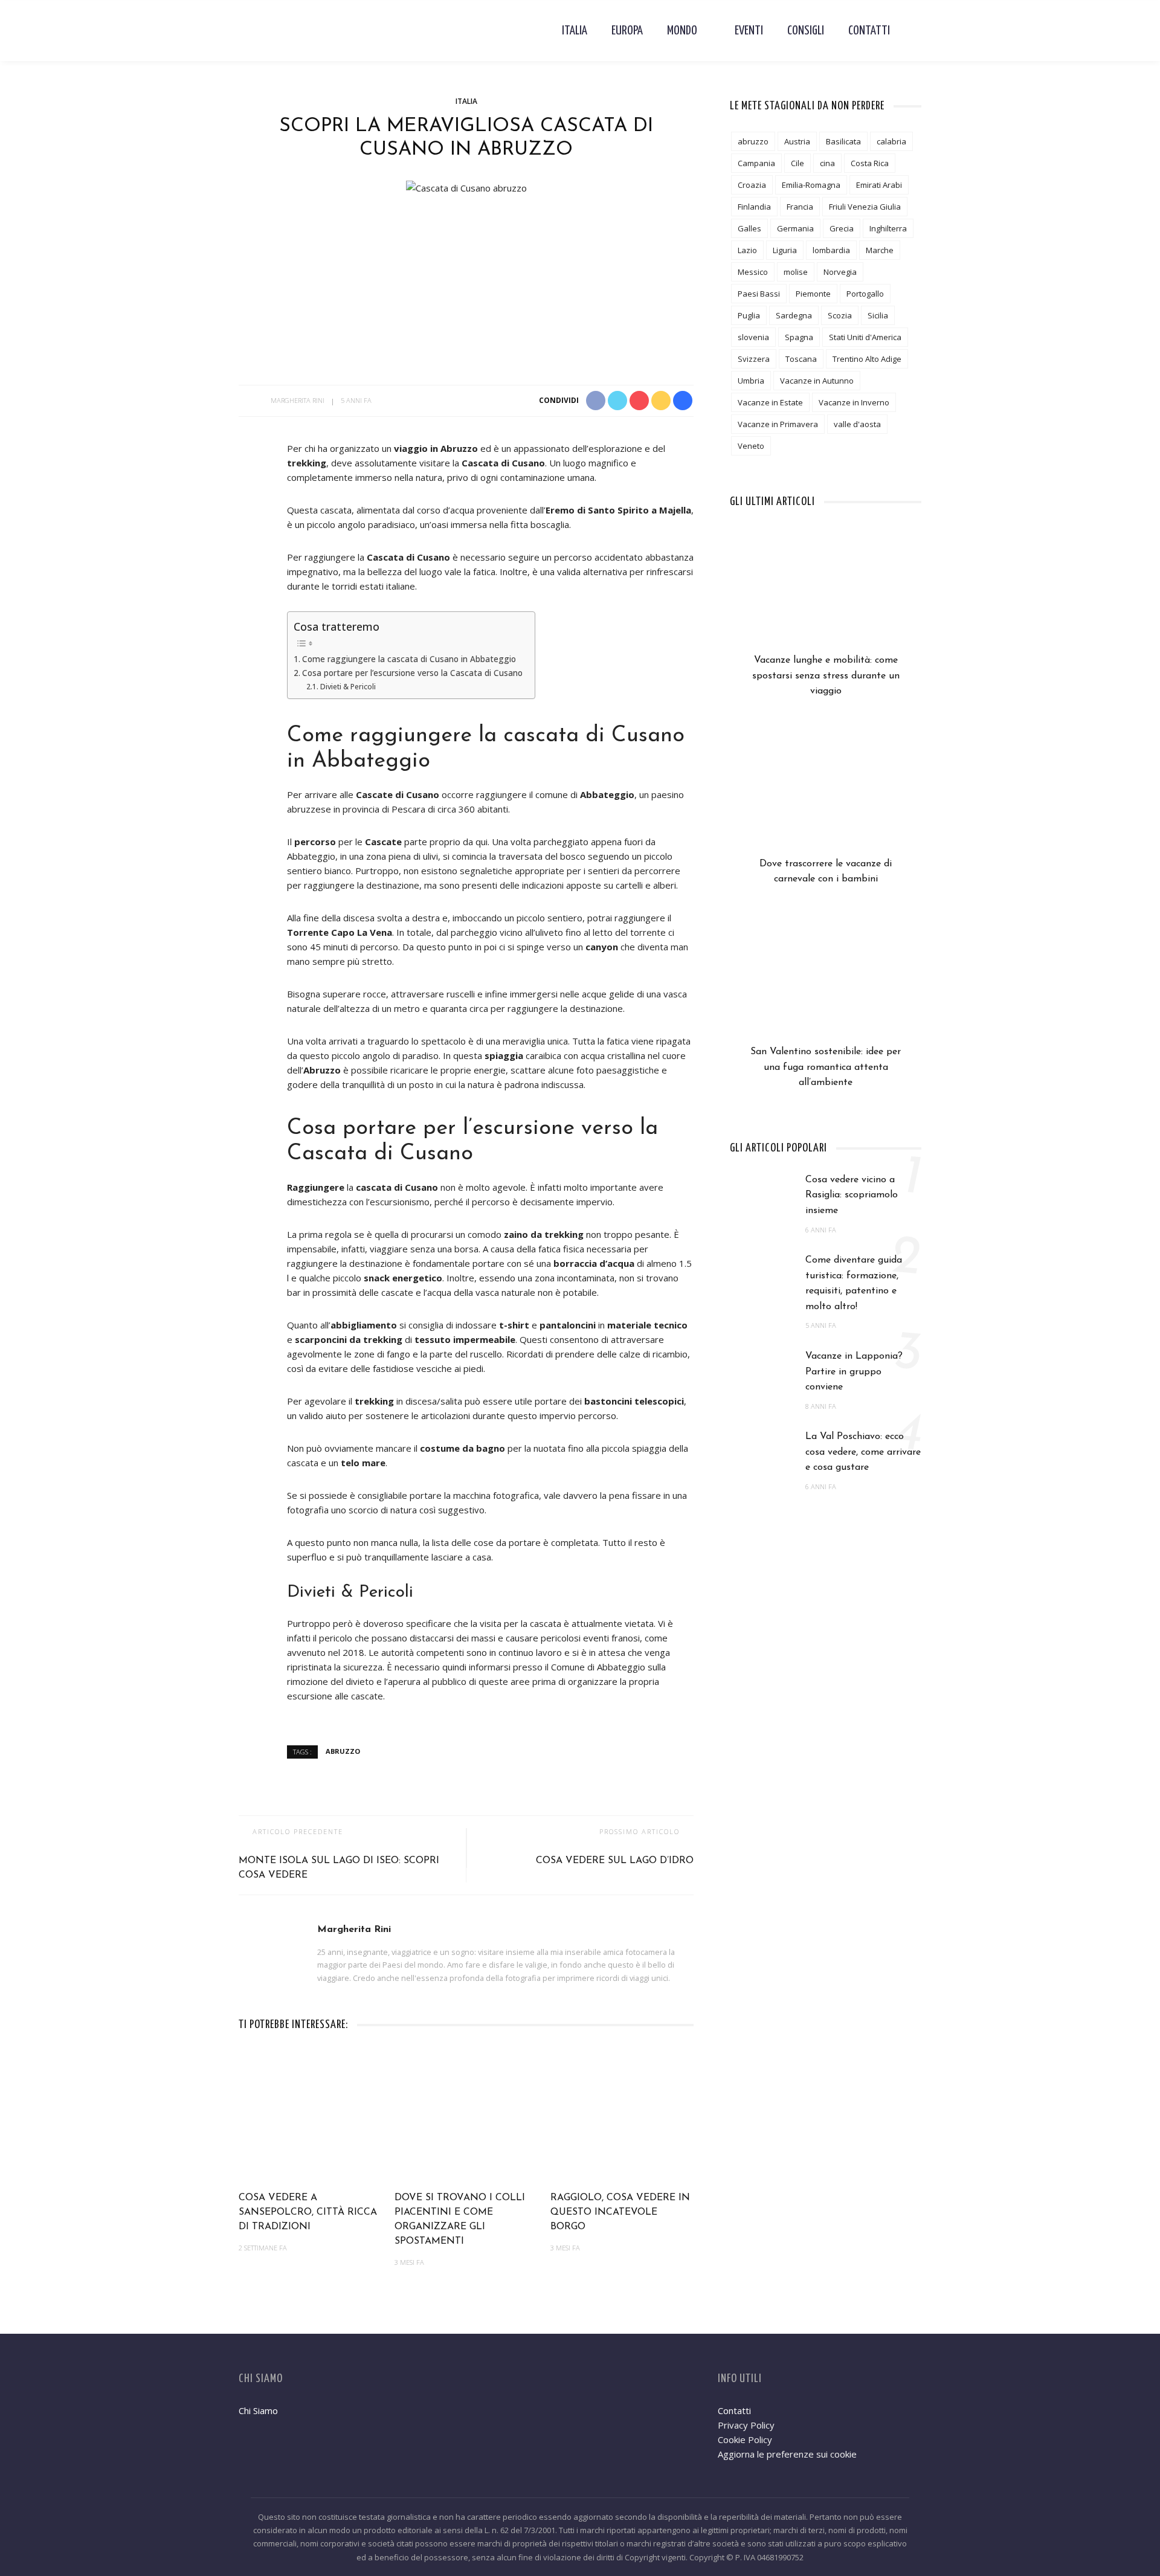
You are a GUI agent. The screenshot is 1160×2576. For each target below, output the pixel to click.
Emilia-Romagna (811, 185)
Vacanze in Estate (770, 402)
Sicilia (878, 315)
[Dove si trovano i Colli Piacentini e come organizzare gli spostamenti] (466, 2116)
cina (827, 163)
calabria (891, 141)
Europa (627, 31)
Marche (880, 250)
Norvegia (840, 272)
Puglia (749, 315)
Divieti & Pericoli (348, 687)
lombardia (831, 250)
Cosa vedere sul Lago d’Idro (615, 1861)
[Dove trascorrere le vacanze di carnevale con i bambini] (826, 795)
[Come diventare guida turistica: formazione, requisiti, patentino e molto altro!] (762, 1277)
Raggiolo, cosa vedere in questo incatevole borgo (620, 2212)
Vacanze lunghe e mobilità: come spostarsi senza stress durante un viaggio (826, 676)
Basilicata (843, 141)
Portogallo (865, 294)
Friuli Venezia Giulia (865, 207)
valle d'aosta (857, 424)
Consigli (806, 31)
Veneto (751, 446)
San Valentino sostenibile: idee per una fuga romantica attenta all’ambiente (826, 1067)
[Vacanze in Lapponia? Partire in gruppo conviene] (762, 1372)
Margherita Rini (298, 400)
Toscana (801, 359)
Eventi (749, 31)
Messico (753, 272)
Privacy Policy (746, 2425)
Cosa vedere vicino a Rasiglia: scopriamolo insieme (852, 1195)
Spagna (799, 337)
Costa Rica (870, 163)
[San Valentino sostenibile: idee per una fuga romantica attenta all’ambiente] (826, 983)
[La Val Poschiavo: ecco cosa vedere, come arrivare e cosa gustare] (762, 1453)
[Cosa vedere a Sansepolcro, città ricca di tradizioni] (311, 2116)
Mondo (682, 31)
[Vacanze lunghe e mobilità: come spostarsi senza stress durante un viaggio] (826, 591)
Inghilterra (888, 228)
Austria (797, 141)
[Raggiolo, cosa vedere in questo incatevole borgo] (622, 2116)
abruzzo (343, 1751)
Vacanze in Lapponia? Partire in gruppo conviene (854, 1372)
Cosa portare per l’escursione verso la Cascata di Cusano (412, 673)
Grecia (842, 228)
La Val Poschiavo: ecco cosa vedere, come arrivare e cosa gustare (863, 1452)
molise (796, 272)
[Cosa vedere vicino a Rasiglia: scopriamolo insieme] (762, 1196)
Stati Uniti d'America (865, 337)
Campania (756, 163)
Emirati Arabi (879, 185)
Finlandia (754, 207)
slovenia (753, 337)
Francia (800, 207)
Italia (575, 31)
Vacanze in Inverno (854, 402)
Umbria (751, 381)
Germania (795, 228)
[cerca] (912, 31)
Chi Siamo (258, 2410)
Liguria (785, 250)
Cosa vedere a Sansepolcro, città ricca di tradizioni (308, 2212)
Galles (749, 228)
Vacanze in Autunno (817, 381)
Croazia (752, 185)
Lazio (747, 250)
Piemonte (813, 294)
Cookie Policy (745, 2439)
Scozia (840, 315)
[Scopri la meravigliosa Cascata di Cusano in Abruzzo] (466, 187)
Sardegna (794, 315)
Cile (797, 163)
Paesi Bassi (759, 294)
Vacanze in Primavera (778, 424)
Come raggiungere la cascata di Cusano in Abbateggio (409, 659)
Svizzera (754, 359)
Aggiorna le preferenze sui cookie (787, 2454)
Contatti (869, 31)
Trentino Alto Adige (867, 359)
